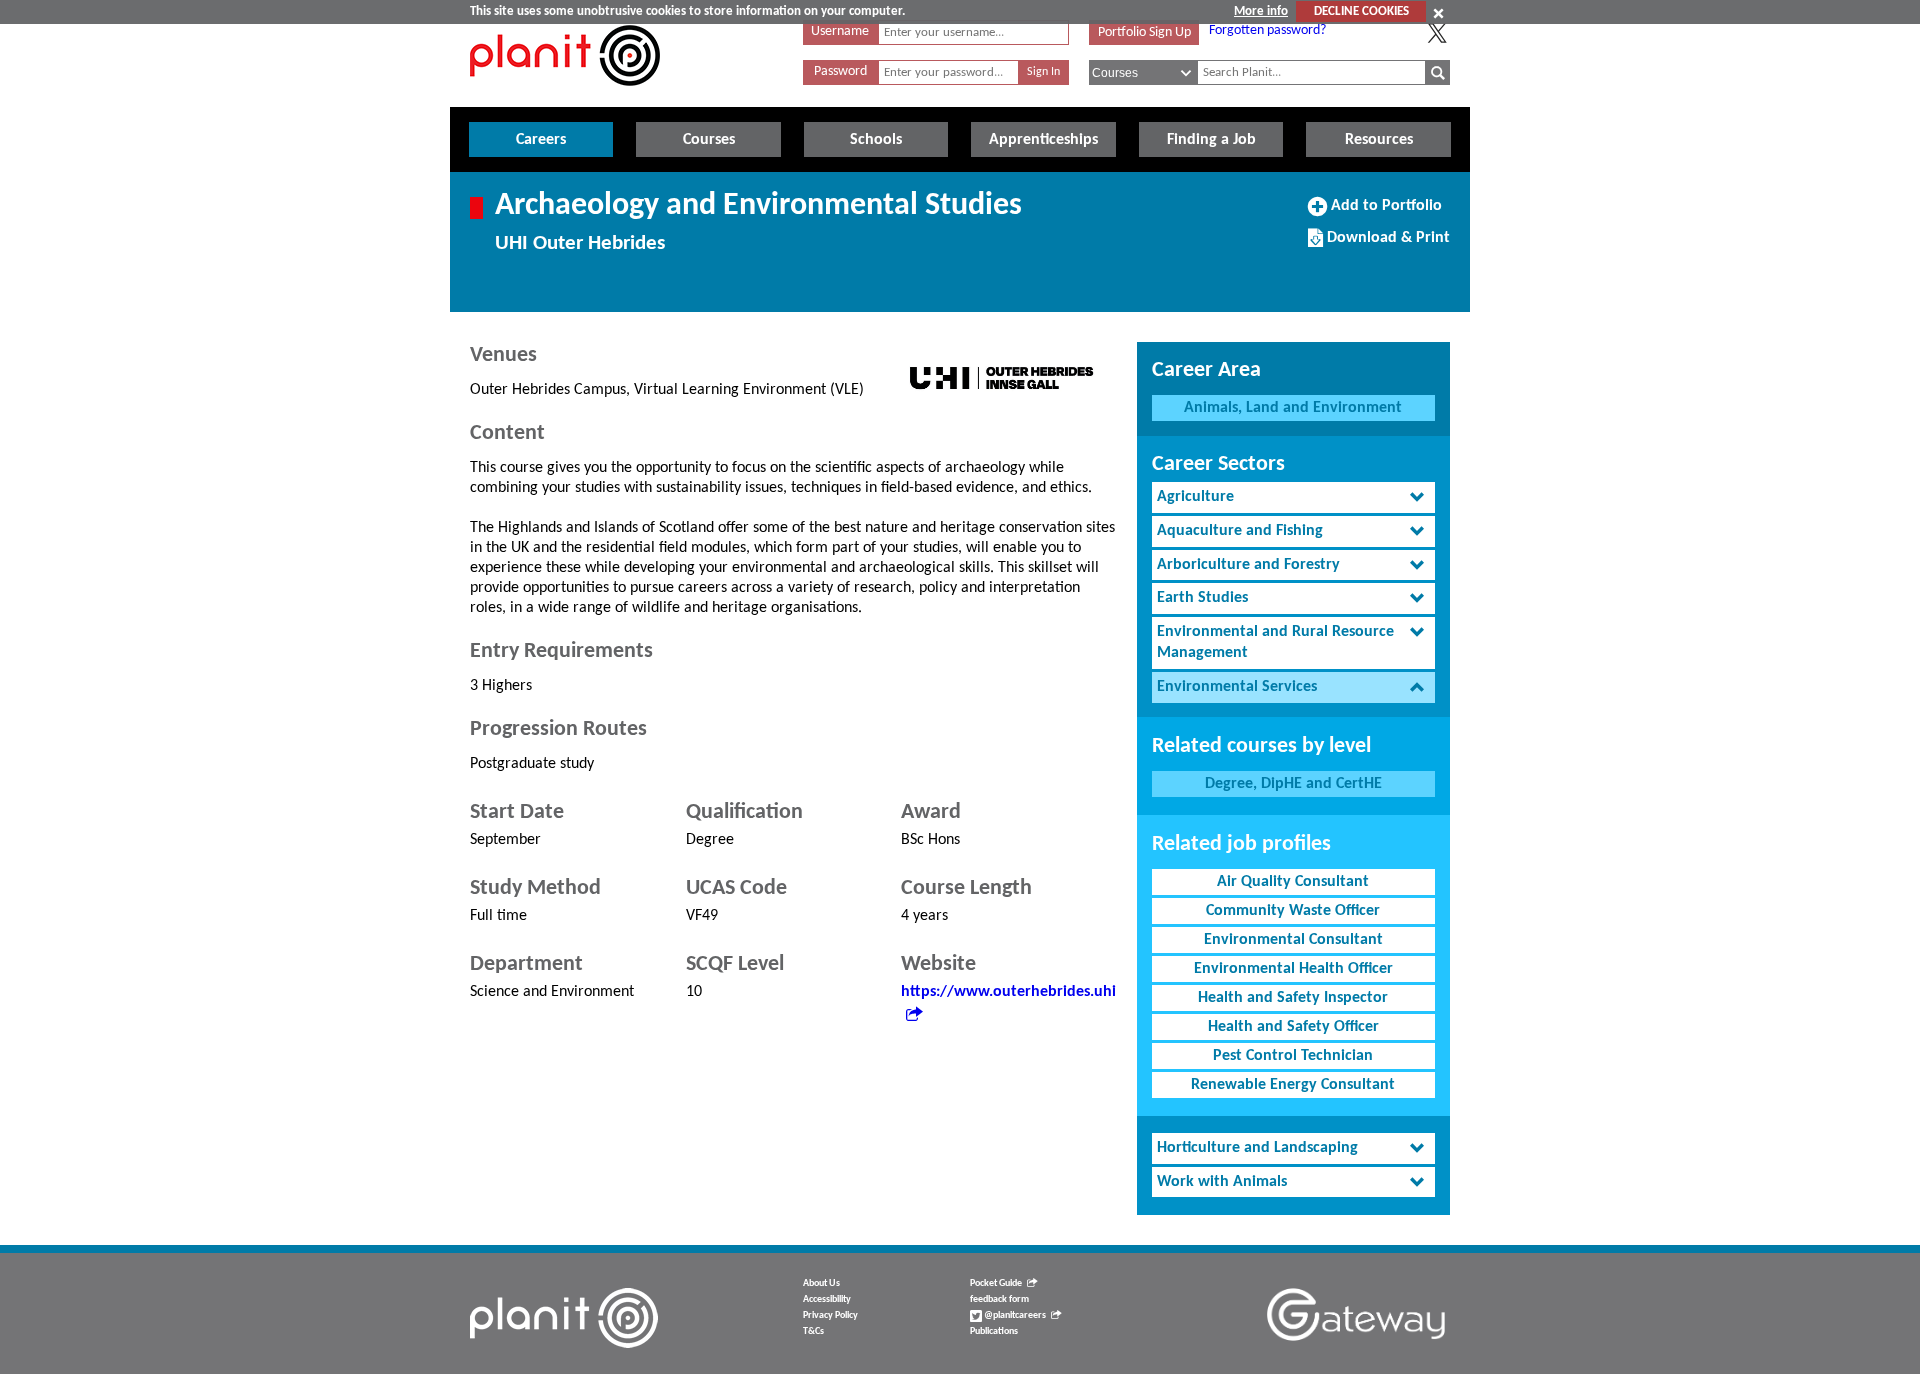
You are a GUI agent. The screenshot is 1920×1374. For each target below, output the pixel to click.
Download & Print (1386, 245)
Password (840, 71)
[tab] (1293, 497)
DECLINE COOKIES (1361, 11)
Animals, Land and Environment (1293, 408)
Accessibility (827, 1299)
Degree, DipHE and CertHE (1293, 784)
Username (840, 31)
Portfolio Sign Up (1144, 32)
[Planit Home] (565, 97)
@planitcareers (1014, 1315)
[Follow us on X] (1437, 33)
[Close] (1438, 13)
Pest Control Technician (1293, 1056)
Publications (994, 1331)
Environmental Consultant (1293, 940)
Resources (1379, 140)
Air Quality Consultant (1293, 882)
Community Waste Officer (1293, 911)
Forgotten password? (1267, 30)
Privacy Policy (830, 1315)
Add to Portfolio (1384, 213)
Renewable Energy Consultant (1293, 1085)
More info (1261, 11)
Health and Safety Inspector (1293, 998)
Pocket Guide (996, 1283)
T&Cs (813, 1331)
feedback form (999, 1299)
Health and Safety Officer (1293, 1027)
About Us (821, 1283)
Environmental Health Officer (1293, 969)
